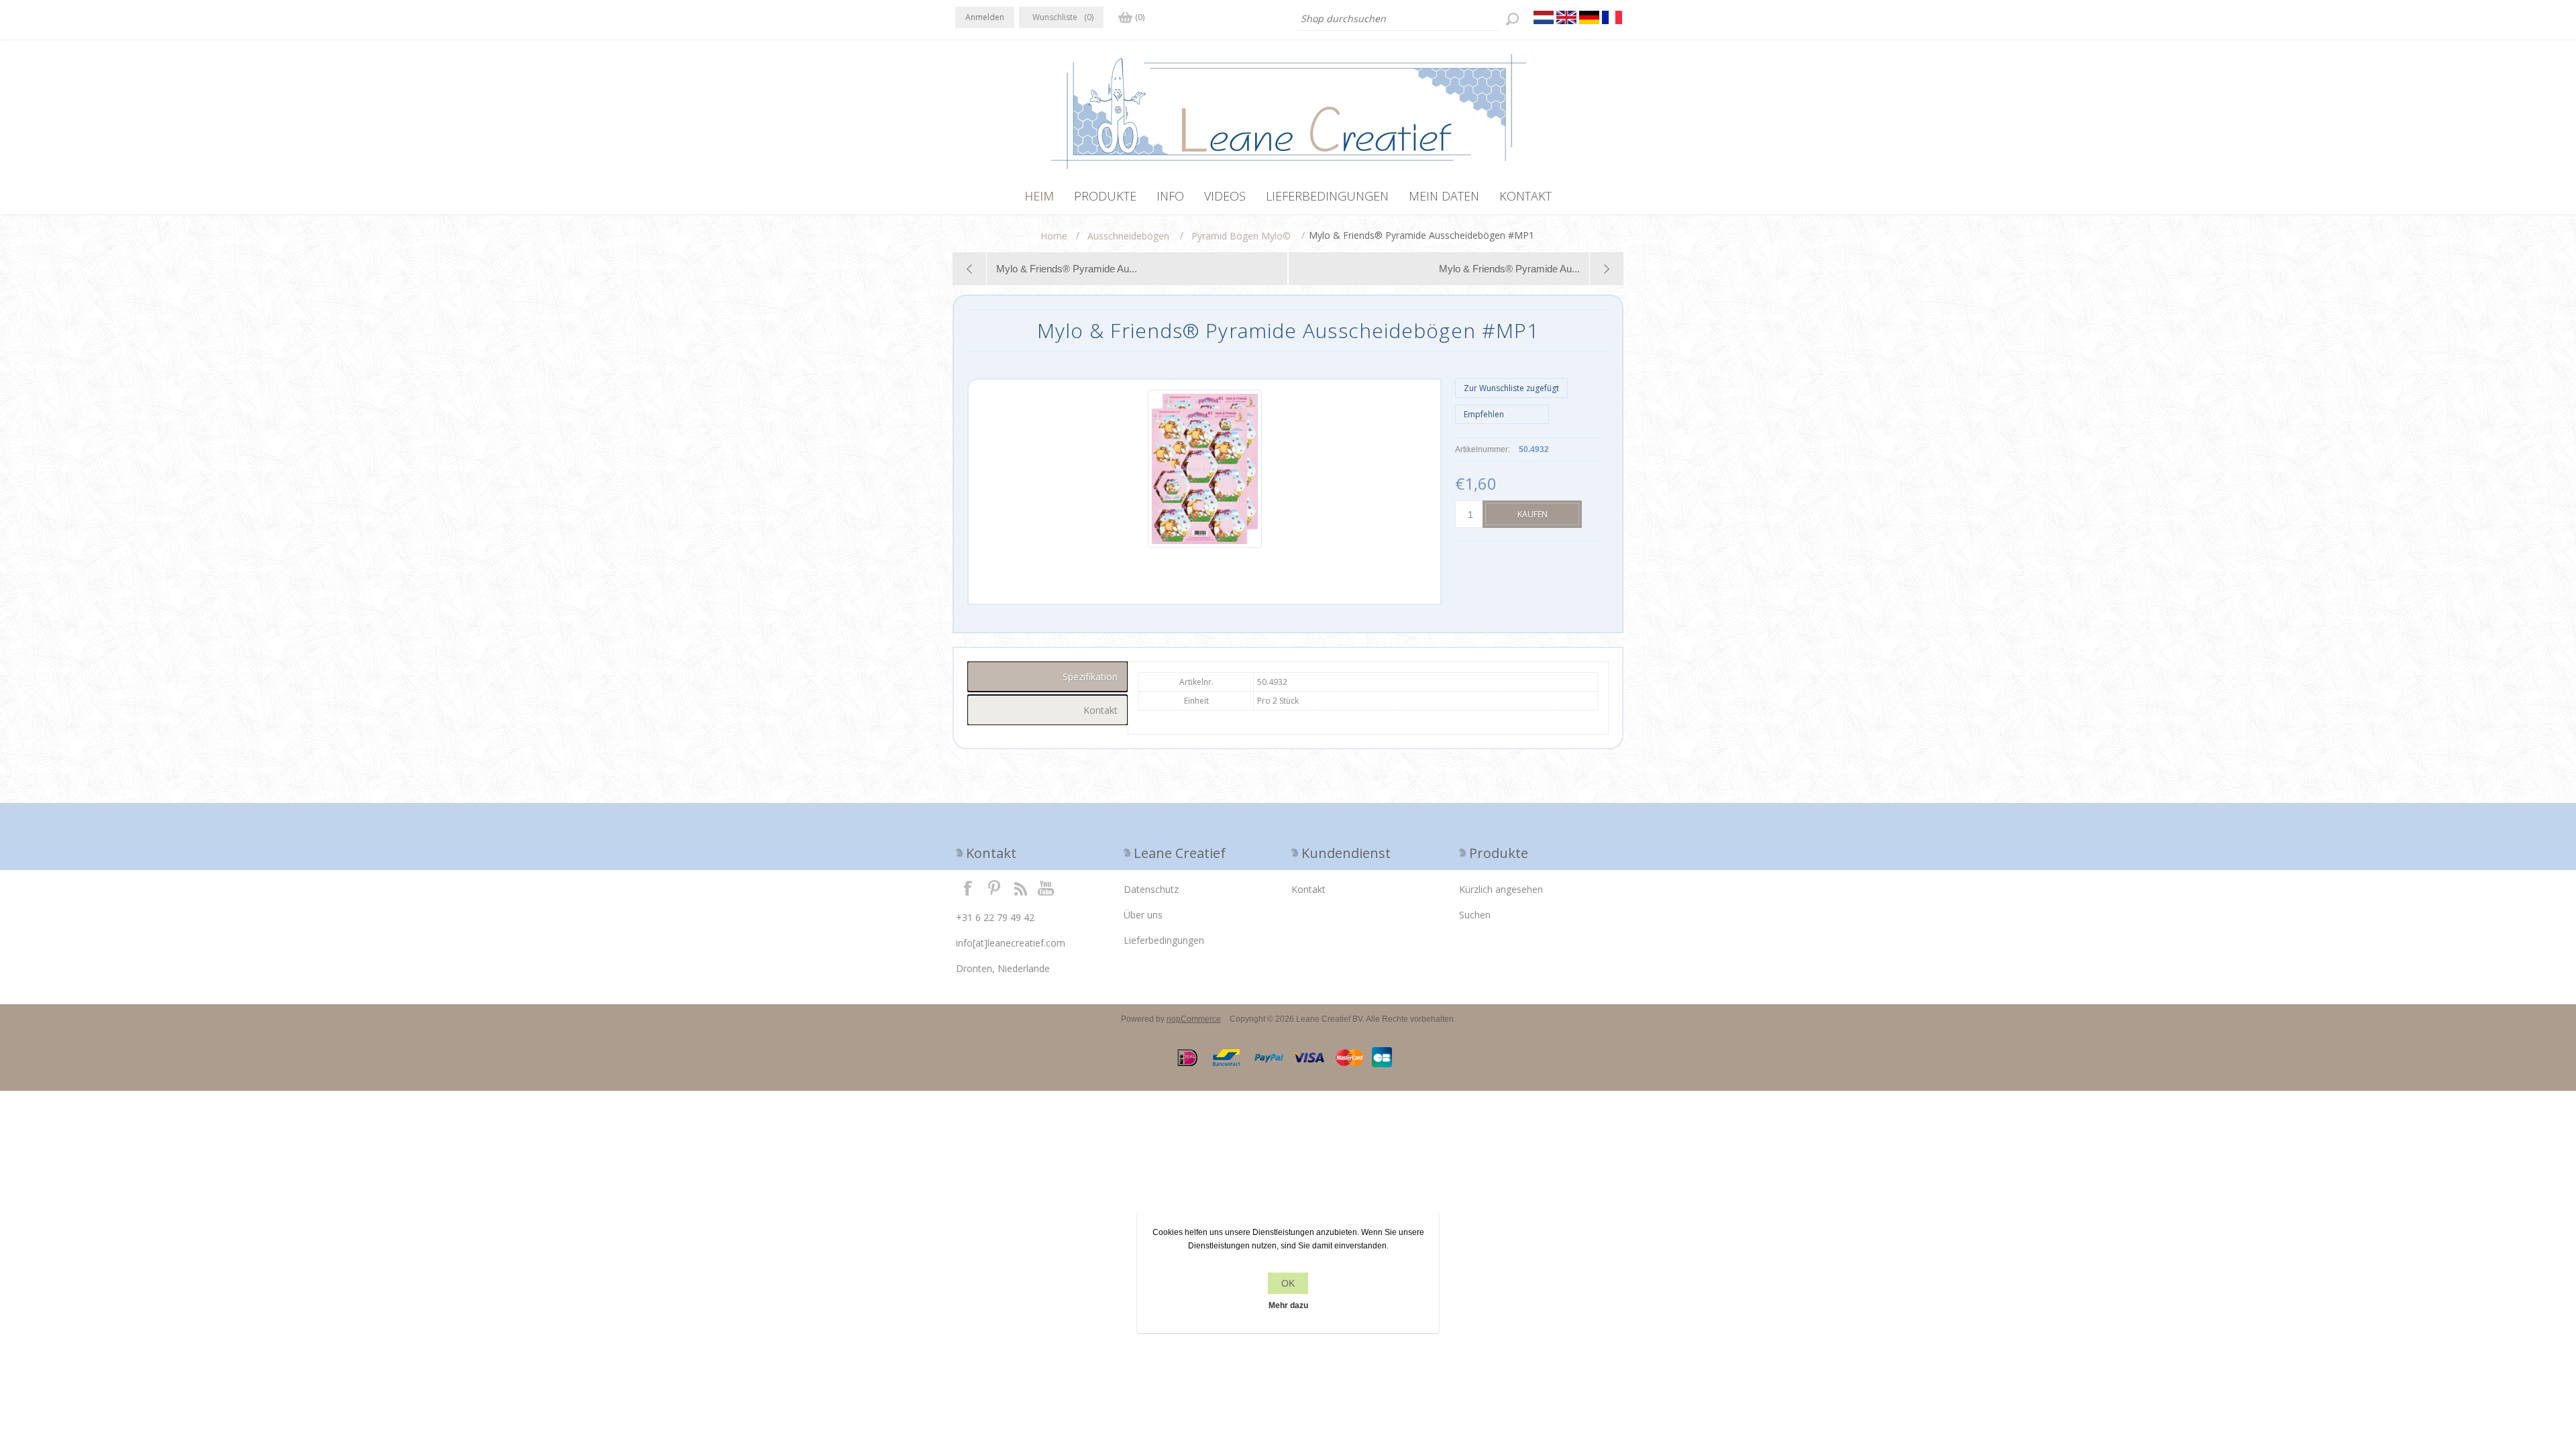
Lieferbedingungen (1164, 940)
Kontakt (1308, 889)
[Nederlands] (1544, 17)
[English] (1566, 17)
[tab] (1048, 677)
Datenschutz (1151, 889)
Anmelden (985, 17)
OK (1288, 1283)
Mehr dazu (1288, 1305)
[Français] (1612, 17)
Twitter (994, 888)
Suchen (1475, 915)
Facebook (968, 888)
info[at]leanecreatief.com (1011, 943)
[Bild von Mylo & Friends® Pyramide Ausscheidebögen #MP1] (1205, 545)
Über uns (1143, 915)
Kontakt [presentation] (1101, 710)
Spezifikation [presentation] (1090, 677)
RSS (1020, 888)
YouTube (1046, 888)
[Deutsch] (1589, 17)
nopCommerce (1194, 1019)
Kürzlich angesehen (1501, 889)
